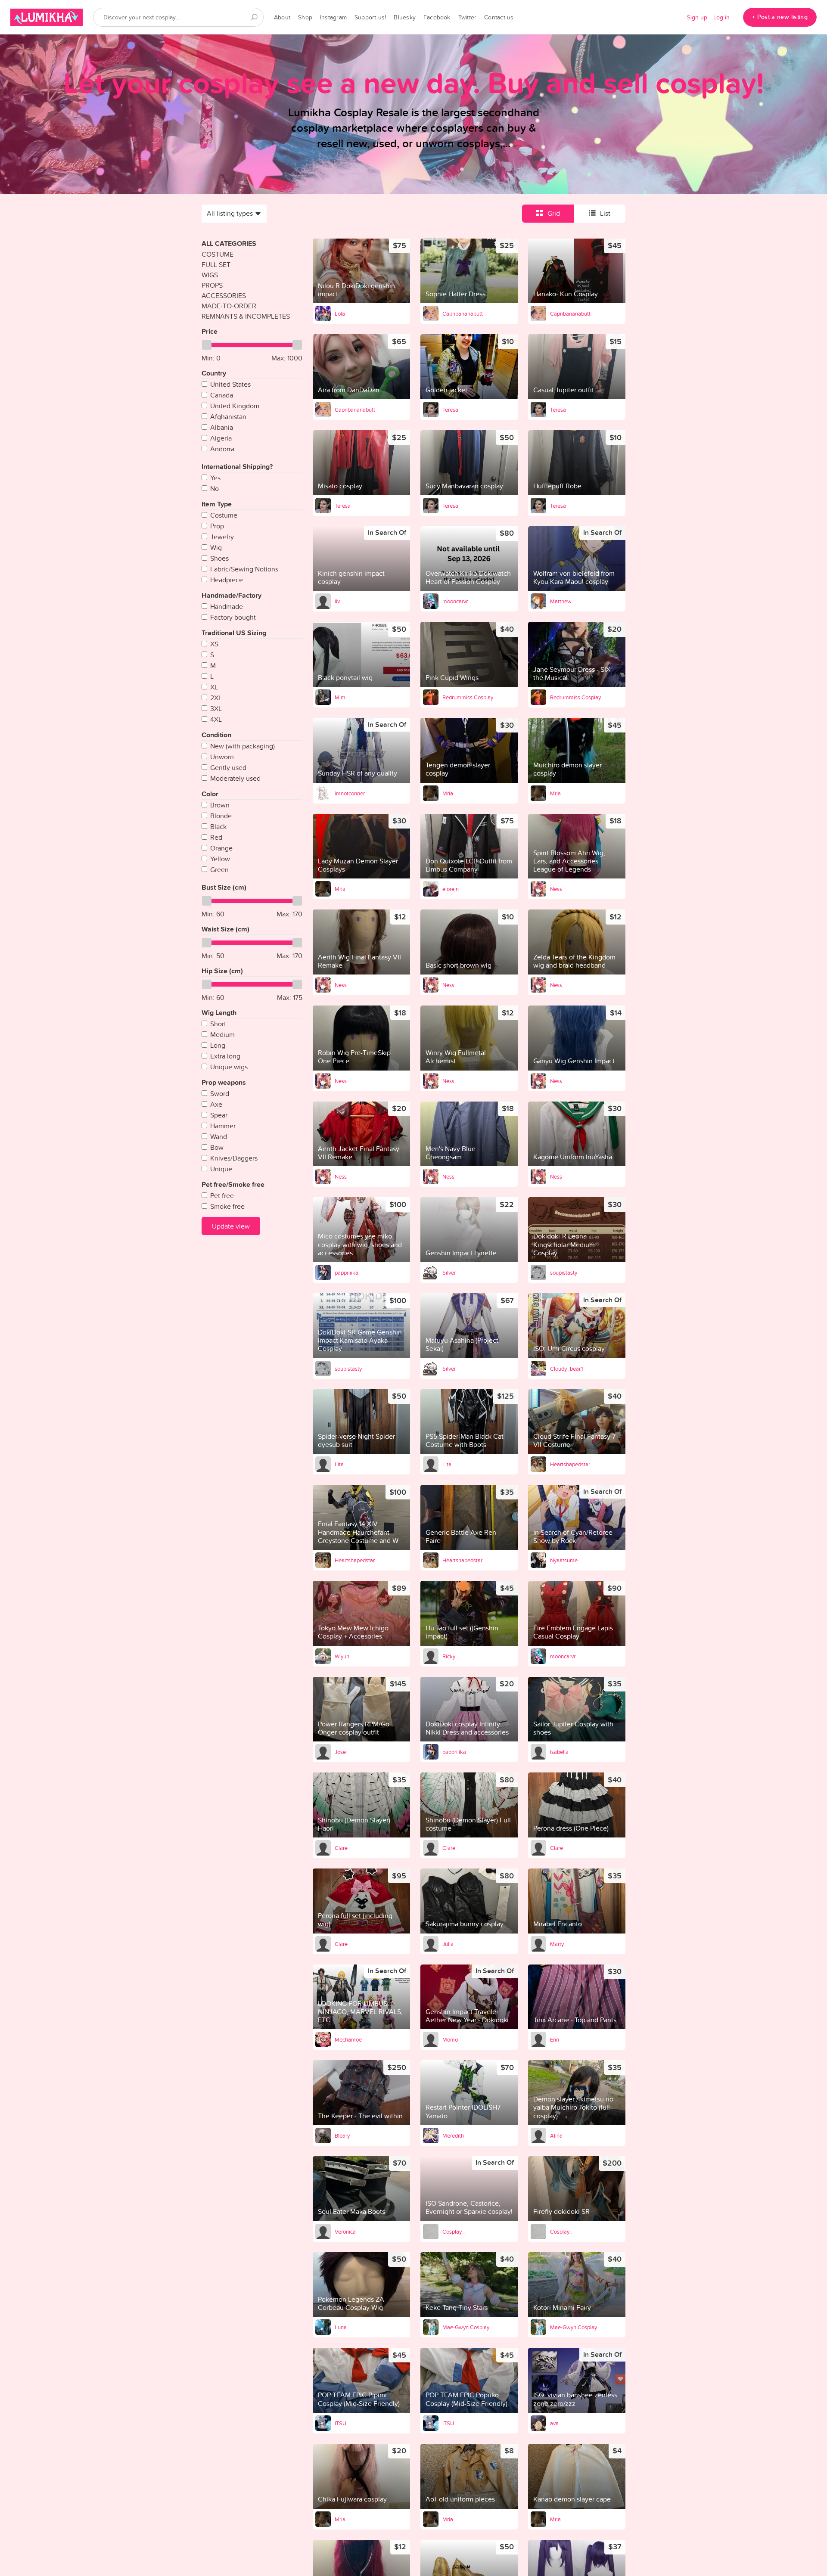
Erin (555, 2039)
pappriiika (347, 1272)
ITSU (340, 2423)
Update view (231, 1226)
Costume (218, 254)
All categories (229, 244)
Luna (341, 2327)
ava (554, 2423)
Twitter (468, 17)
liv (337, 601)
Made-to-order (229, 306)
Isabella (559, 1752)
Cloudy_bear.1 (566, 1369)
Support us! (370, 17)
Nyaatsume (564, 1560)
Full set (216, 264)
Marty (557, 1944)
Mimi (341, 697)
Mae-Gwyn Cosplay (466, 2327)
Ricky (449, 1656)
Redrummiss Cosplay (468, 697)
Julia (448, 1944)
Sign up (697, 17)
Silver (449, 1272)
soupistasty (564, 1272)
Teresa (450, 410)
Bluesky (405, 17)
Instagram (333, 17)
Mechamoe (348, 2039)
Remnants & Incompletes (246, 316)
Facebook (437, 17)
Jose (340, 1752)
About (282, 17)
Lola (340, 313)
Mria (448, 793)
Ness (556, 889)
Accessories (224, 295)
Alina (556, 2135)
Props (212, 285)
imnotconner (350, 793)
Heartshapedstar (570, 1464)
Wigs (210, 275)
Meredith (453, 2135)
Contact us (499, 17)
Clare (341, 1848)
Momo (450, 2039)
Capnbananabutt (463, 313)
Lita (339, 1464)
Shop (305, 17)
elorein (451, 889)
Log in (721, 17)
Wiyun (342, 1656)
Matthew (561, 601)
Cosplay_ (454, 2231)
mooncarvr (455, 601)
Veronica (345, 2231)
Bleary (342, 2135)
